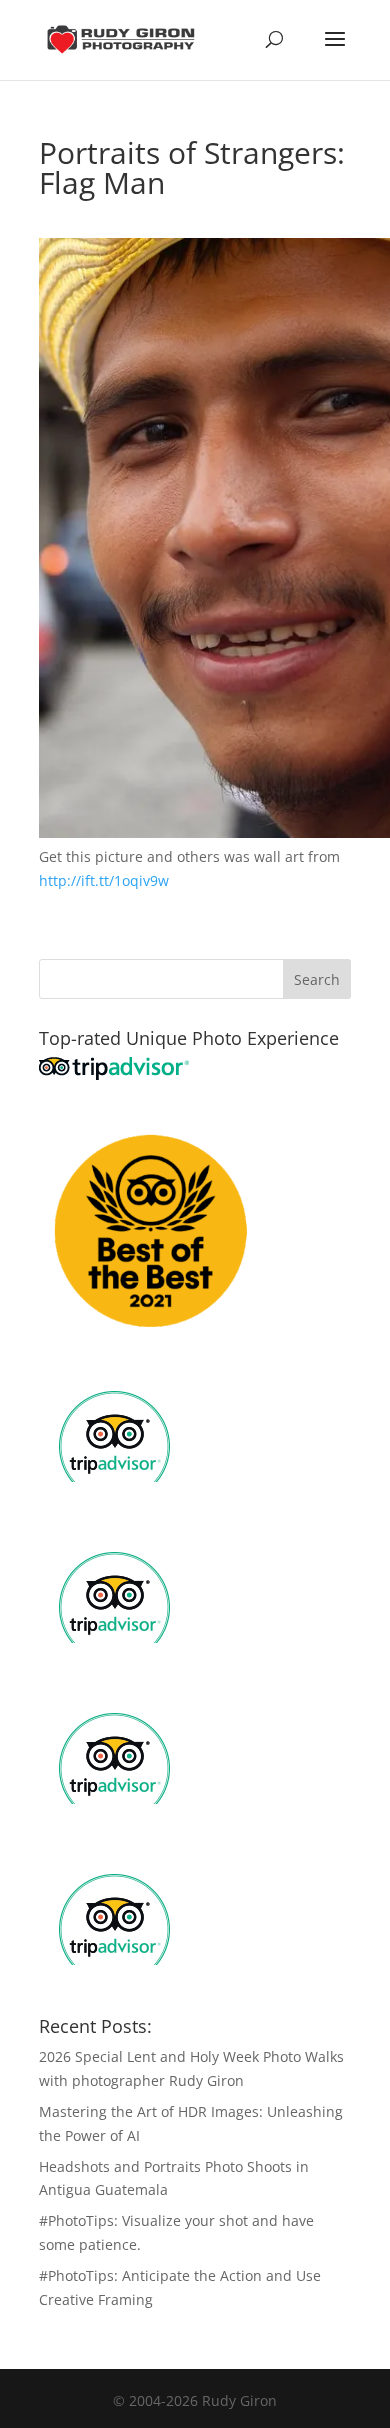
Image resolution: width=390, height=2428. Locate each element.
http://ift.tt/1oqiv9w (104, 880)
